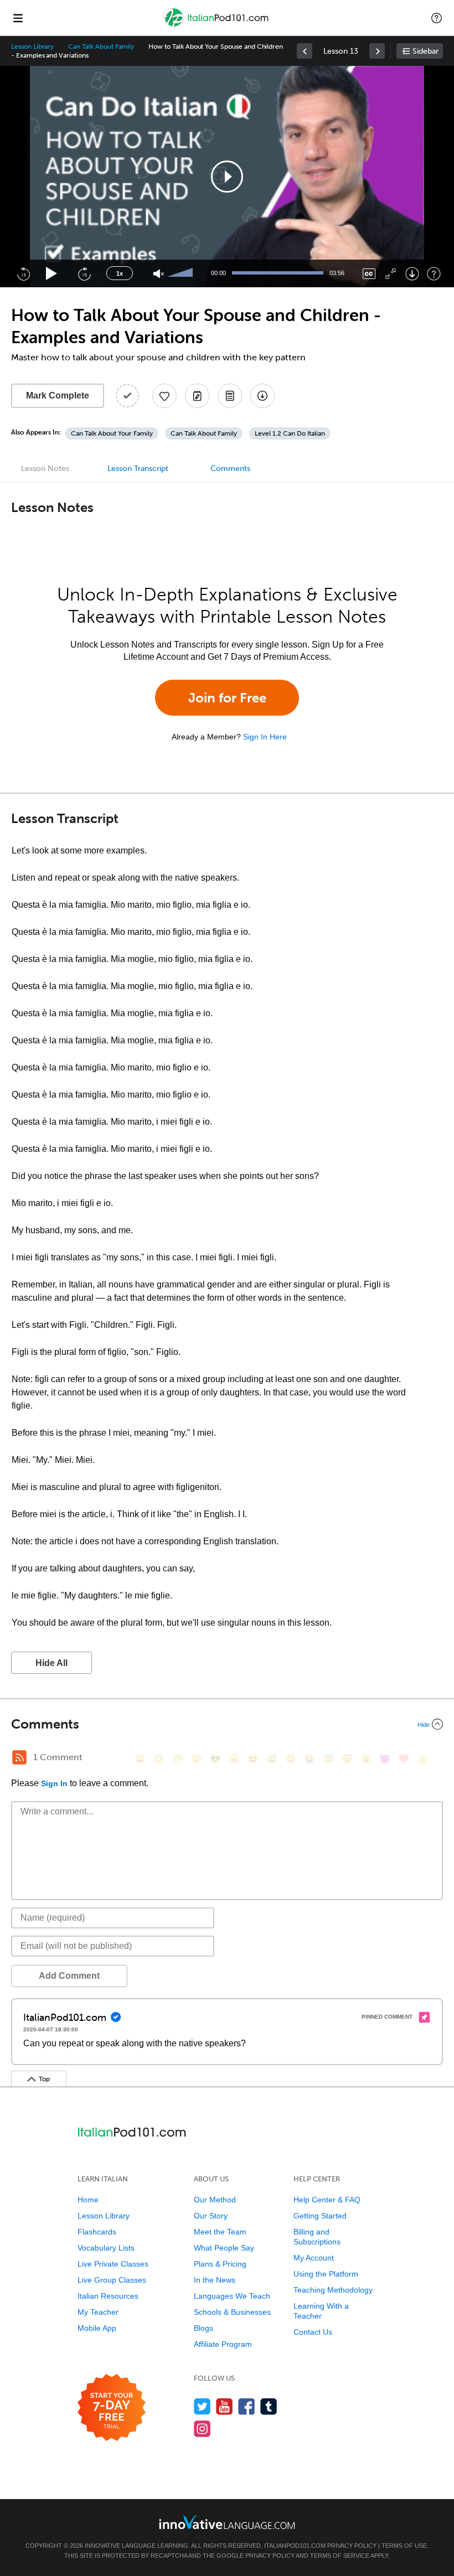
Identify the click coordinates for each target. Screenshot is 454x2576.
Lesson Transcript (138, 469)
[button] (437, 18)
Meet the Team (220, 2232)
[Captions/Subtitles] (369, 274)
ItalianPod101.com (295, 2546)
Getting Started (320, 2216)
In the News (215, 2280)
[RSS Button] (19, 1757)
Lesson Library (32, 46)
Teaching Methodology (333, 2290)
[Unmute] (159, 274)
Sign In (54, 1783)
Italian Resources (108, 2296)
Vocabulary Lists (106, 2248)
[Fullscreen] (391, 274)
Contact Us (313, 2332)
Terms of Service (340, 2556)
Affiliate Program (223, 2344)
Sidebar (425, 51)
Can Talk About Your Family (112, 433)
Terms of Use (404, 2546)
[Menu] (18, 18)
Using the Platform (326, 2274)
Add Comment (69, 1976)
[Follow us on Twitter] (202, 2406)
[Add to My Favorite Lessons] (164, 396)
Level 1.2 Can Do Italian (290, 433)
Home (88, 2200)
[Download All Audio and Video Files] (262, 396)
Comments (230, 469)
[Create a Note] (197, 396)
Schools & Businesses (232, 2312)
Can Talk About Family (101, 46)
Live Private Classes (113, 2264)
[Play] (52, 274)
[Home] (217, 26)
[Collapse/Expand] (227, 1724)
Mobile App (97, 2328)
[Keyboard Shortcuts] (434, 274)
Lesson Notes (45, 469)
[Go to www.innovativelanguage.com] (227, 2522)
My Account (314, 2258)
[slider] (182, 273)
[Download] (412, 274)
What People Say (224, 2248)
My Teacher (98, 2312)
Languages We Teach (232, 2296)
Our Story (211, 2216)
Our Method (215, 2200)
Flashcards (97, 2232)
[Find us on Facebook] (247, 2406)
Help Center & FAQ (327, 2200)
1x (120, 273)
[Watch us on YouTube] (225, 2406)
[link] (305, 51)
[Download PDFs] (230, 396)
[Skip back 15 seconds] (23, 273)
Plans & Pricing (220, 2264)
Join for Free (227, 698)
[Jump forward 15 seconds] (84, 273)
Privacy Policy (352, 2546)
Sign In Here (265, 737)
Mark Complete (58, 395)
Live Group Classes (112, 2280)
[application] (227, 177)
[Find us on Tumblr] (269, 2406)
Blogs (203, 2328)
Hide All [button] (51, 1663)
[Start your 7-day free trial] (112, 2408)
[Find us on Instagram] (202, 2428)
